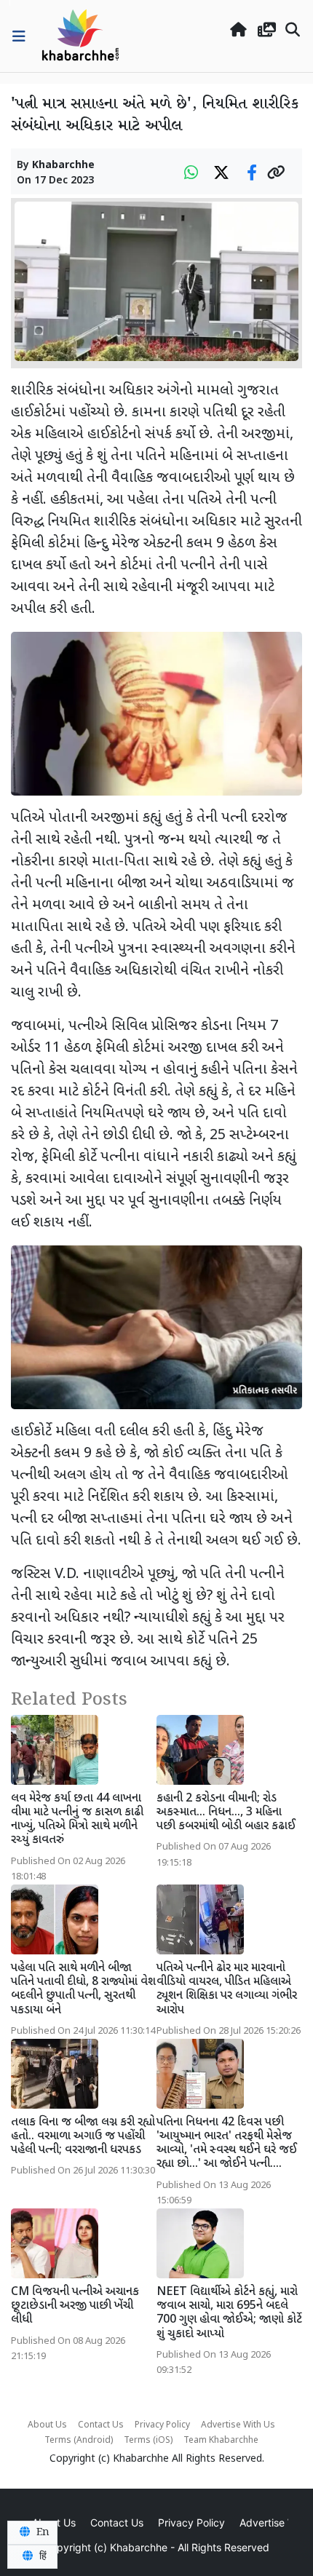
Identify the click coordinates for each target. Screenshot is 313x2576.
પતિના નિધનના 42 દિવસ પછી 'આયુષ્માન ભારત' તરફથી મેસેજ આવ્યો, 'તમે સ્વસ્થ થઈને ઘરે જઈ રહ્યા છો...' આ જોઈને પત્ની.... (227, 2144)
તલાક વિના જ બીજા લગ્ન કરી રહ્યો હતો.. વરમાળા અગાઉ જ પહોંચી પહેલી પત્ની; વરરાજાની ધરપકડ (83, 2137)
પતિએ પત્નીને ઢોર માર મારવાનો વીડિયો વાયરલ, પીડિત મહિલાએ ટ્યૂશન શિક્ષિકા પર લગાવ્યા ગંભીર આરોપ (227, 1990)
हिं (41, 2556)
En (41, 2532)
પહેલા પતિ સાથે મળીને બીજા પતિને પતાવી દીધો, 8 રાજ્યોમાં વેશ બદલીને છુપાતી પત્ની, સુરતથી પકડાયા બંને (83, 1990)
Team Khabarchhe (221, 2441)
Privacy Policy (162, 2425)
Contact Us (101, 2425)
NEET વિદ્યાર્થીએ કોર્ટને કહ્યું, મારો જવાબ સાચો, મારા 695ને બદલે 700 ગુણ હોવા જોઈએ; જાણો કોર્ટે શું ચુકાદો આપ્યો (229, 2314)
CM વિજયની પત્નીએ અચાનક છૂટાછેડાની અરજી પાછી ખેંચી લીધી (75, 2306)
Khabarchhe (63, 166)
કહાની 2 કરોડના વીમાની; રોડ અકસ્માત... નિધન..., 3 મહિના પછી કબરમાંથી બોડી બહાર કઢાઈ (226, 1813)
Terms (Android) (79, 2441)
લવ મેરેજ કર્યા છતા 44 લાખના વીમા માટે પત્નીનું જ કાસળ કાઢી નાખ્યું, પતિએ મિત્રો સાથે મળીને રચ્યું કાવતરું (77, 1820)
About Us (47, 2425)
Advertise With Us (238, 2425)
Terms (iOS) (148, 2441)
